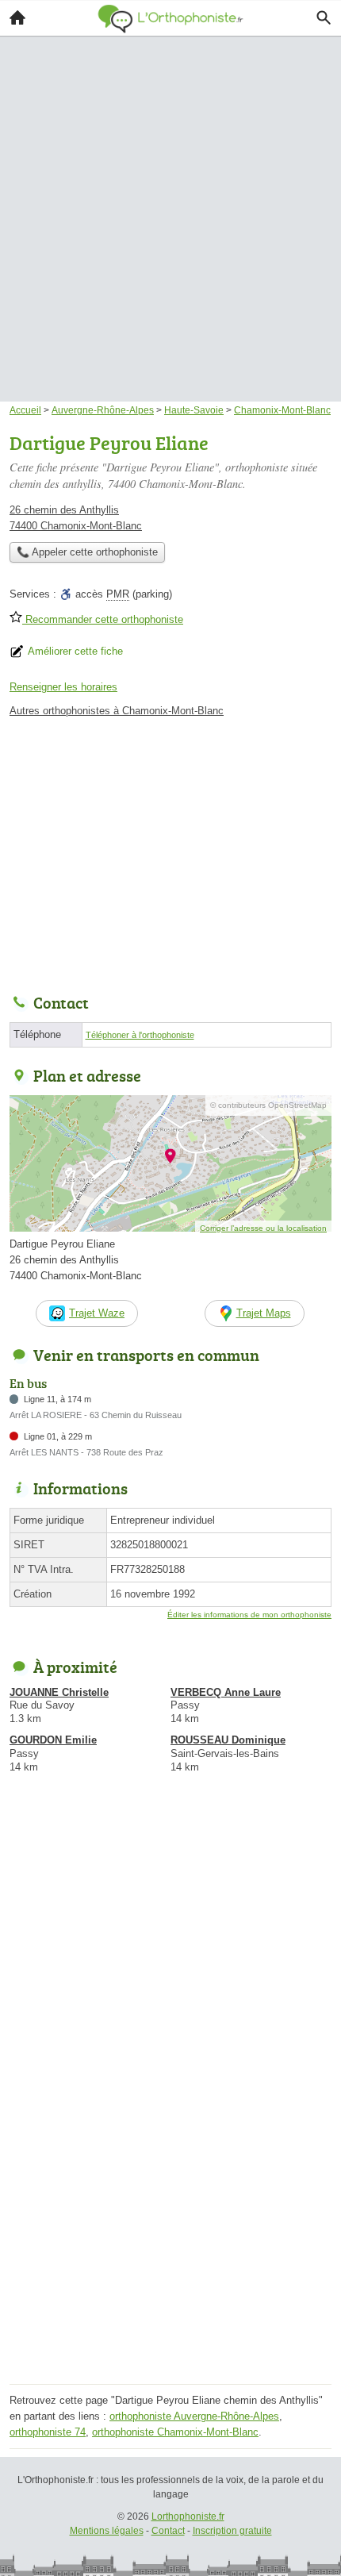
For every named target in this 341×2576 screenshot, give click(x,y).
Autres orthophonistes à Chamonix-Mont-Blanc (117, 711)
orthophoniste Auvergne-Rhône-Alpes (194, 2416)
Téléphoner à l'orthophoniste (140, 1035)
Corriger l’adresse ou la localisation (263, 1228)
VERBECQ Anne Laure (226, 1692)
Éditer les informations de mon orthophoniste (249, 1615)
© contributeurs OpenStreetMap (268, 1105)
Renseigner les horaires (63, 687)
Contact (168, 2531)
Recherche (324, 17)
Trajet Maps (264, 1313)
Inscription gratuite (232, 2531)
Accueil (17, 17)
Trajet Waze (97, 1313)
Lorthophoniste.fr (188, 2516)
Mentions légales (107, 2531)
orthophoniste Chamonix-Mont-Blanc (175, 2432)
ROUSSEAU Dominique (228, 1740)
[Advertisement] (170, 196)
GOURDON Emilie (53, 1740)
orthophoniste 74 (48, 2432)
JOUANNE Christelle (59, 1692)
